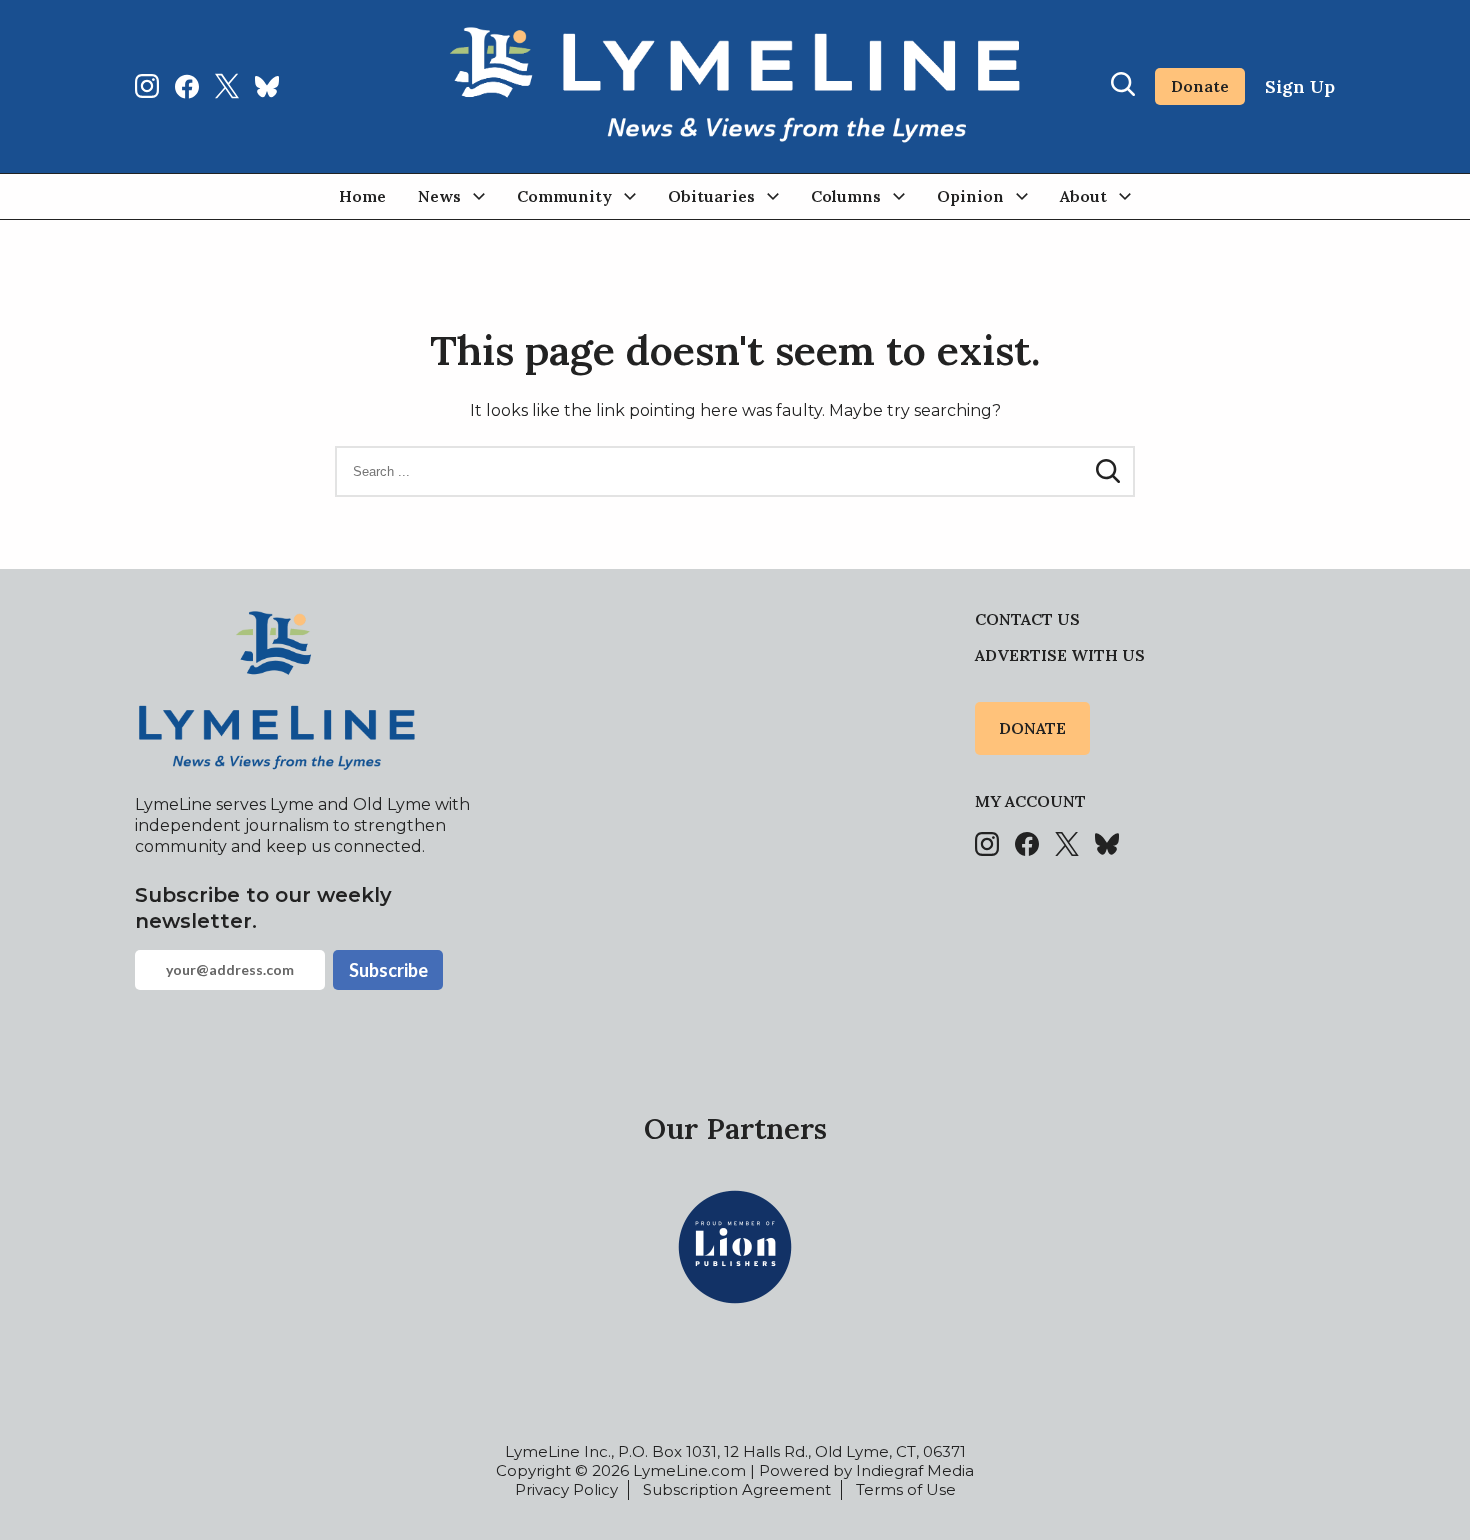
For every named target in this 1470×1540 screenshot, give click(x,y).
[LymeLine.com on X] (227, 86)
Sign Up (1300, 86)
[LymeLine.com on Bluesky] (267, 86)
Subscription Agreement (737, 1489)
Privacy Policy (566, 1489)
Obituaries (711, 196)
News (439, 196)
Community (564, 196)
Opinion (970, 196)
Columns (846, 196)
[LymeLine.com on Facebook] (187, 86)
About (1083, 196)
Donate (1200, 86)
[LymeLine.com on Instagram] (147, 86)
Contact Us (1027, 619)
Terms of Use (906, 1489)
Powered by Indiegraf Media (866, 1470)
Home (362, 196)
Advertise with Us (1060, 655)
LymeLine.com (689, 1470)
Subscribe (388, 970)
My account (1030, 801)
